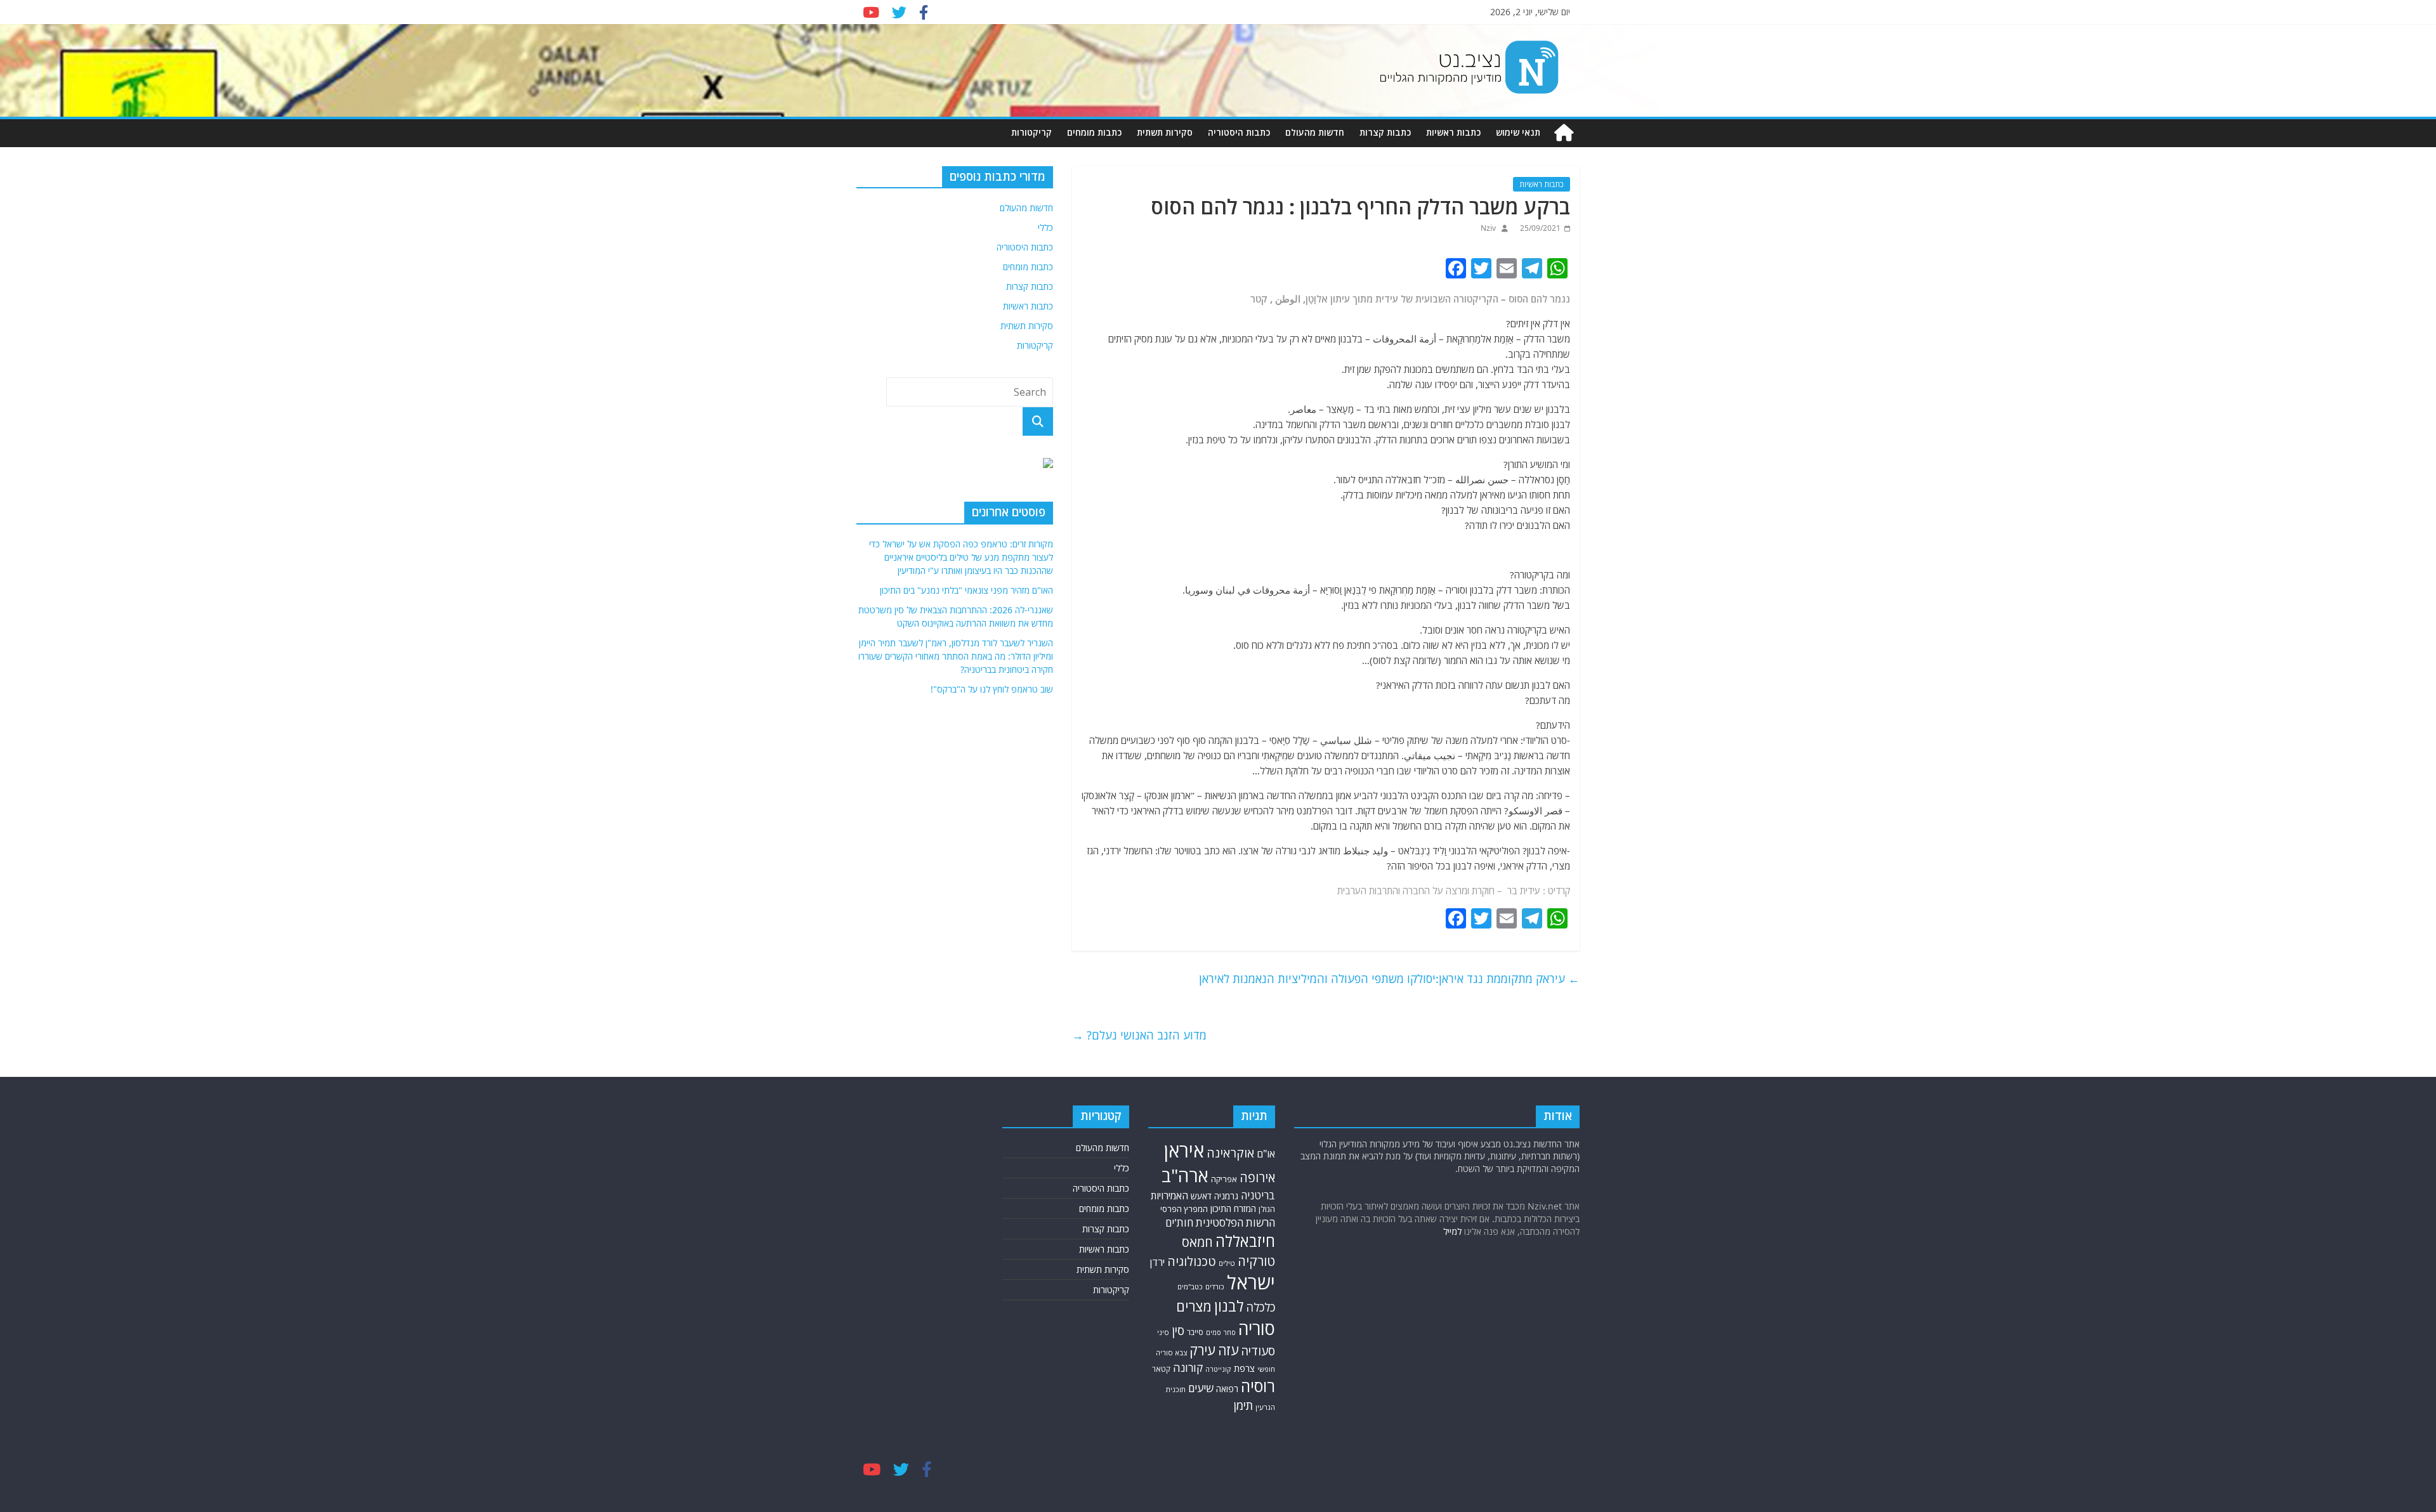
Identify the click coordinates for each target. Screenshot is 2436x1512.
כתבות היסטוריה (1239, 132)
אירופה (1257, 1177)
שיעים (1201, 1388)
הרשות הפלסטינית (1235, 1222)
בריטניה (1258, 1195)
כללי (1045, 227)
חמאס (1197, 1242)
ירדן (1157, 1262)
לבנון (1229, 1306)
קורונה (1188, 1367)
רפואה (1227, 1389)
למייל (1452, 1231)
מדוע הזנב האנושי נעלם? (1139, 1035)
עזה (1228, 1350)
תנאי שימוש (1518, 132)
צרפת (1244, 1368)
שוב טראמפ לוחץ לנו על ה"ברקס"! (992, 689)
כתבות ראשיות (1453, 132)
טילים (1227, 1263)
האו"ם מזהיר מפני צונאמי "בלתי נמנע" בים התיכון (966, 590)
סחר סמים (1221, 1333)
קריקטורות (1031, 132)
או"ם (1266, 1154)
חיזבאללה (1245, 1241)
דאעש (1201, 1196)
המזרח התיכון (1233, 1209)
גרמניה (1226, 1196)
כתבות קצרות (1385, 132)
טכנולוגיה (1192, 1261)
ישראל (1251, 1282)
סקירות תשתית (1165, 132)
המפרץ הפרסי (1184, 1209)
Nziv (1488, 228)
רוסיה (1258, 1386)
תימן (1243, 1405)
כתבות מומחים (1094, 132)
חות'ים (1179, 1222)
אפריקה (1224, 1179)
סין (1178, 1330)
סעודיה (1258, 1351)
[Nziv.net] (1564, 133)
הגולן (1267, 1209)
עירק (1202, 1350)
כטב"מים (1190, 1287)
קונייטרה (1218, 1369)
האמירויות (1169, 1196)
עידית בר (1524, 890)
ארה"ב (1185, 1175)
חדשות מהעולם (1315, 132)
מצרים (1194, 1306)
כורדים (1215, 1287)
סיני (1163, 1332)
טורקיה (1256, 1261)
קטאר (1161, 1369)
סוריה (1257, 1328)
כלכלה (1261, 1307)
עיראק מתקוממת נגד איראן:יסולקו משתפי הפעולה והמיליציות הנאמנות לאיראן (1389, 979)
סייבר (1195, 1332)
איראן (1184, 1150)
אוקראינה (1230, 1153)
